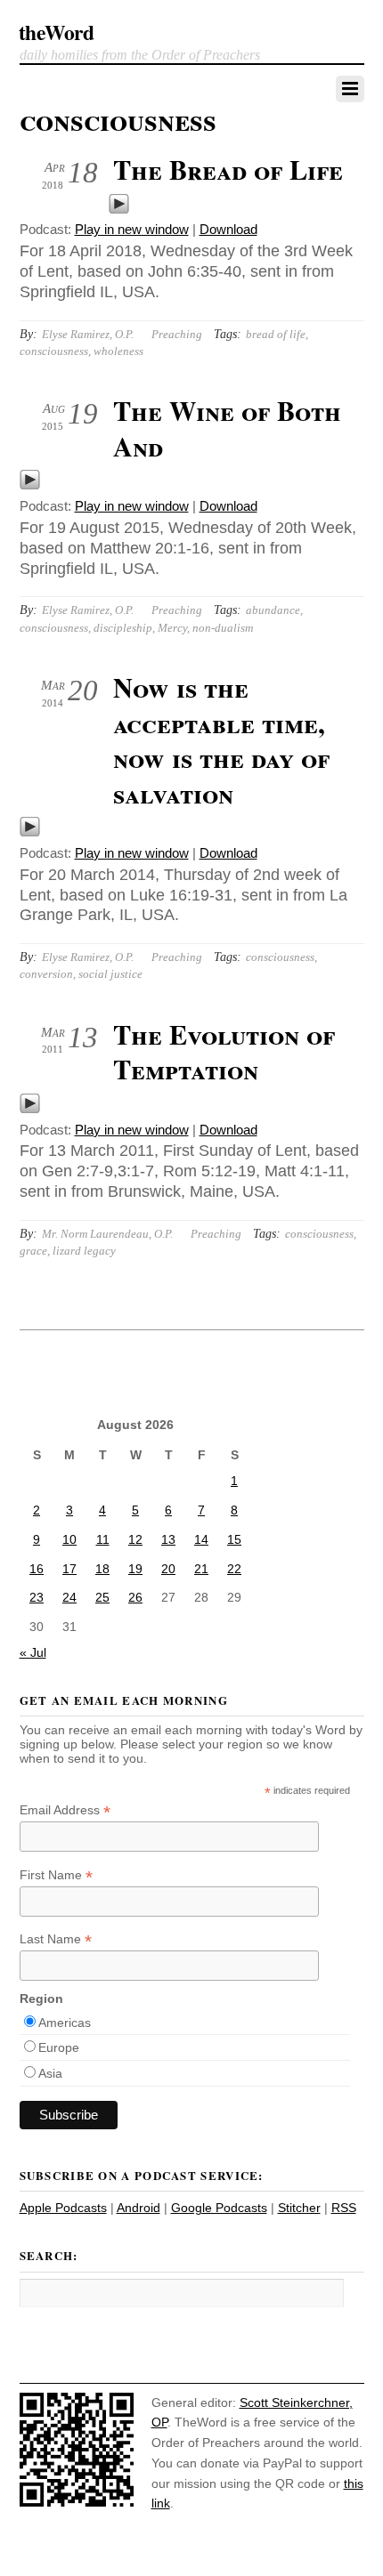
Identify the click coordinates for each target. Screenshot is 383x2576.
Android (139, 2208)
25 (102, 1597)
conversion (46, 974)
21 (201, 1569)
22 (234, 1569)
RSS (344, 2208)
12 (135, 1539)
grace (33, 1251)
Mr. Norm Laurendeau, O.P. (107, 1234)
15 (234, 1539)
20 (168, 1569)
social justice (110, 974)
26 (135, 1597)
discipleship (123, 628)
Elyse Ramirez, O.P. (88, 334)
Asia (50, 2073)
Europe (59, 2047)
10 (69, 1539)
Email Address (65, 1810)
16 (37, 1569)
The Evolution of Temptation (224, 1052)
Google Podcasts (219, 2208)
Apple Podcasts (63, 2208)
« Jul (33, 1652)
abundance (273, 610)
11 (103, 1539)
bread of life (276, 334)
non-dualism (223, 628)
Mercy (172, 628)
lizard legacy (84, 1251)
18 (102, 1569)
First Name (56, 1875)
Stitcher (299, 2208)
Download (228, 229)
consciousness (54, 351)
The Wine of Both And (227, 428)
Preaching (177, 334)
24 (69, 1597)
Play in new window (132, 229)
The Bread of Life (228, 169)
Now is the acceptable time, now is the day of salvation (221, 740)
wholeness (118, 351)
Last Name (56, 1939)
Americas (65, 2023)
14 (201, 1539)
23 (37, 1597)
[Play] (119, 210)
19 (135, 1569)
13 (168, 1539)
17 (69, 1569)
